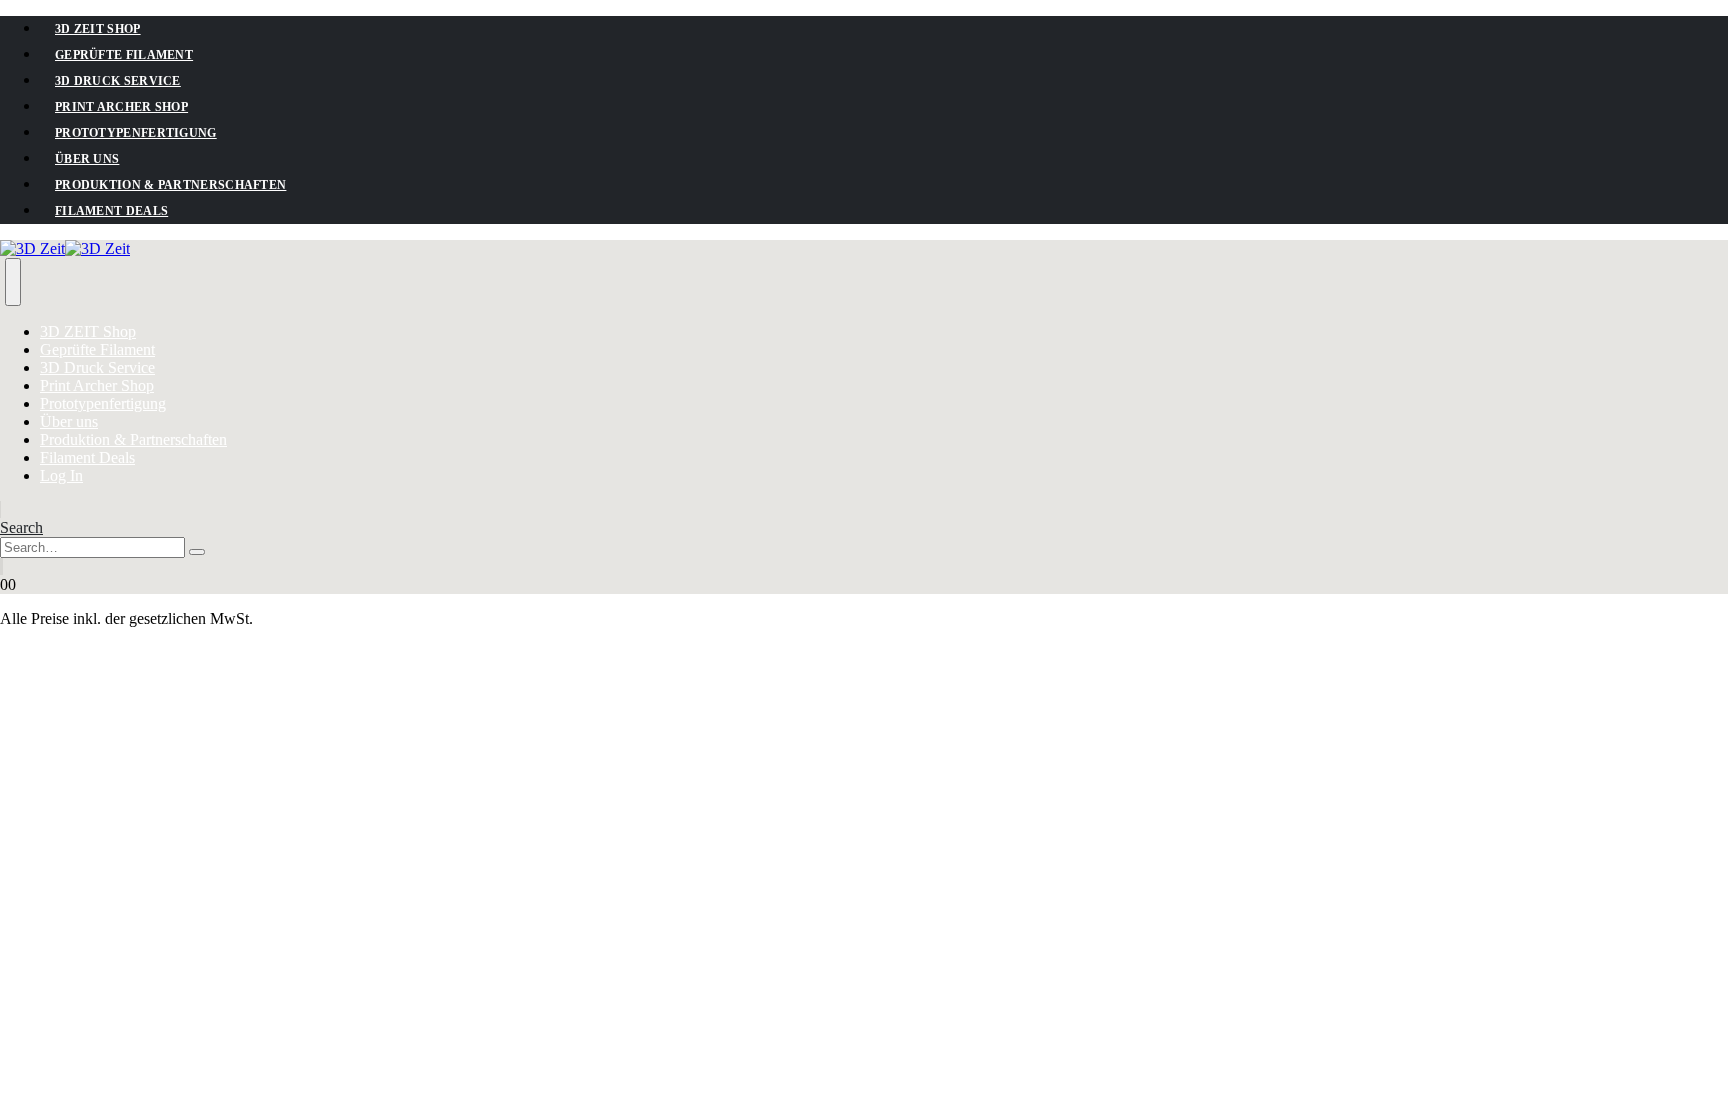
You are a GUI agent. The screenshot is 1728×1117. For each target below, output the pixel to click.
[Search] (197, 552)
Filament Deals (111, 211)
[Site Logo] (65, 248)
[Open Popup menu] (13, 282)
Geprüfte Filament (124, 55)
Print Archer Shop (121, 107)
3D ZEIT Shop (98, 29)
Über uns (87, 159)
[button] (21, 527)
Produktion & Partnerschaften (170, 185)
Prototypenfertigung (136, 133)
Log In (61, 475)
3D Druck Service (118, 81)
